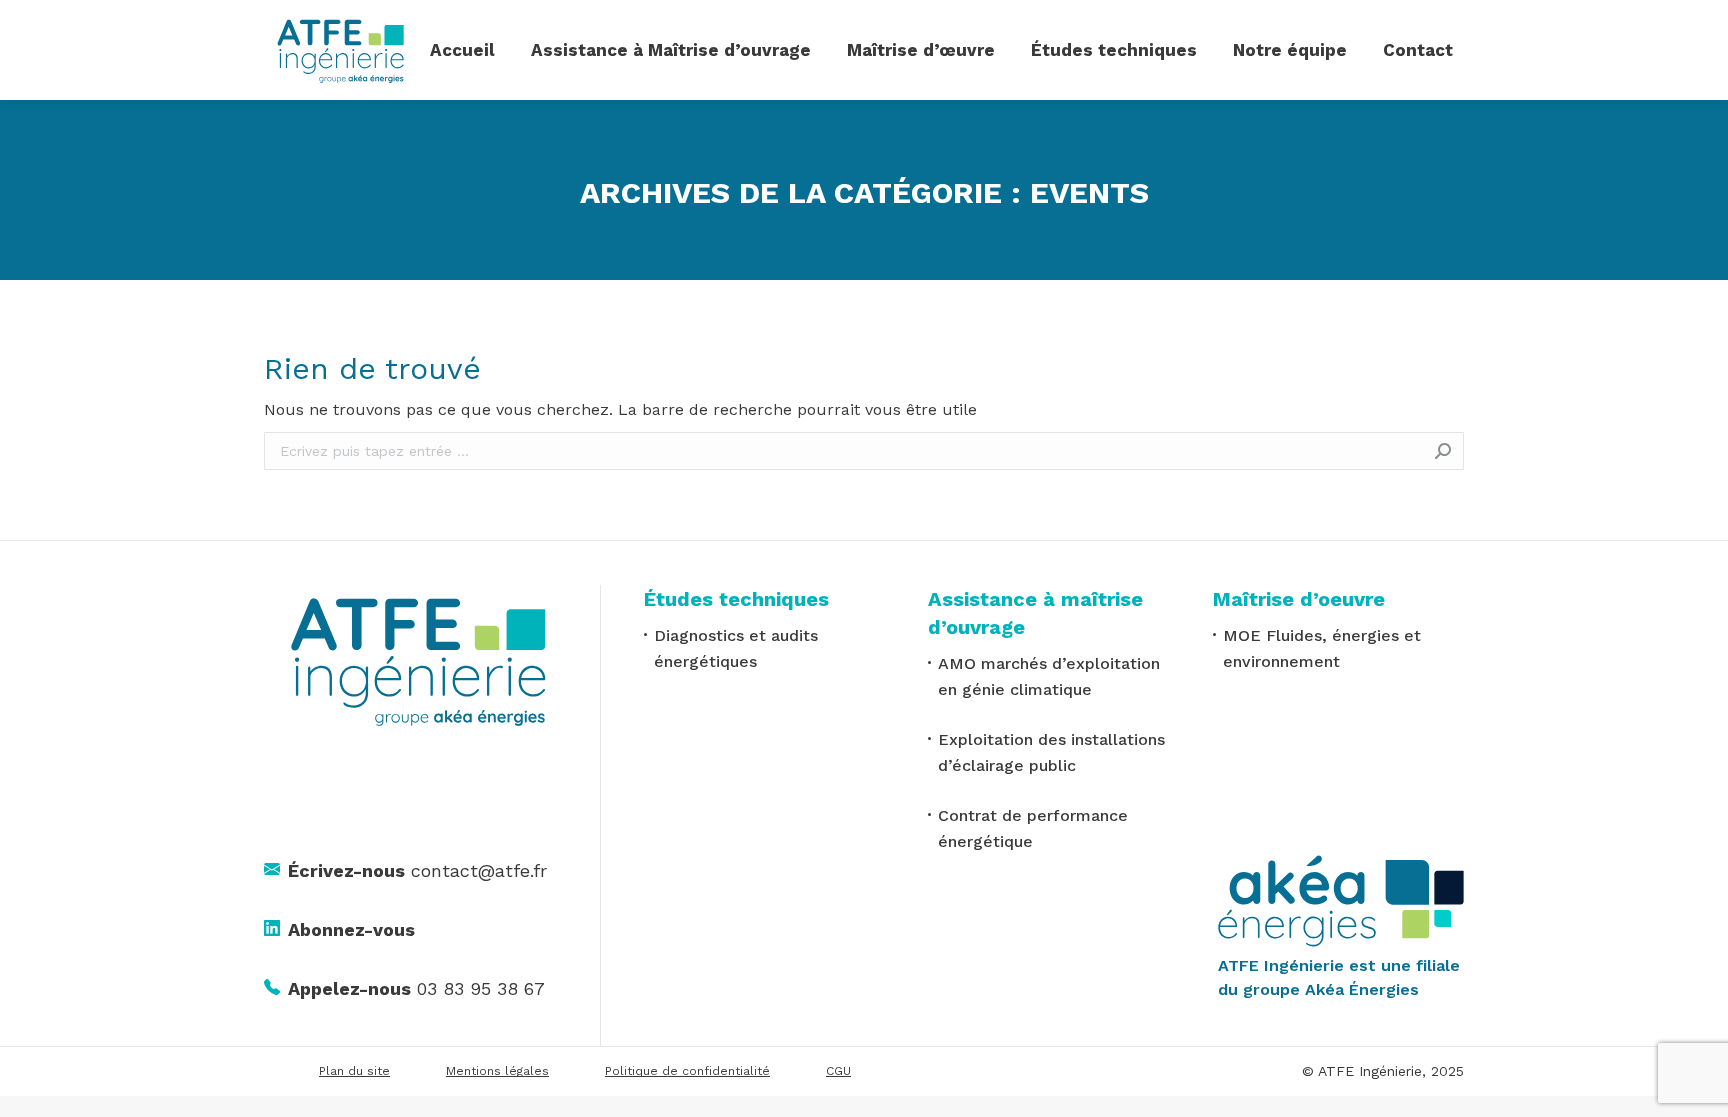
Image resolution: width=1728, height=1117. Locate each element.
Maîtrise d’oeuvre (1299, 599)
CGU (838, 1071)
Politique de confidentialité (687, 1071)
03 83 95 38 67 (416, 988)
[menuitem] (462, 50)
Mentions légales (497, 1071)
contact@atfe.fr (417, 870)
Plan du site (354, 1071)
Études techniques (736, 599)
